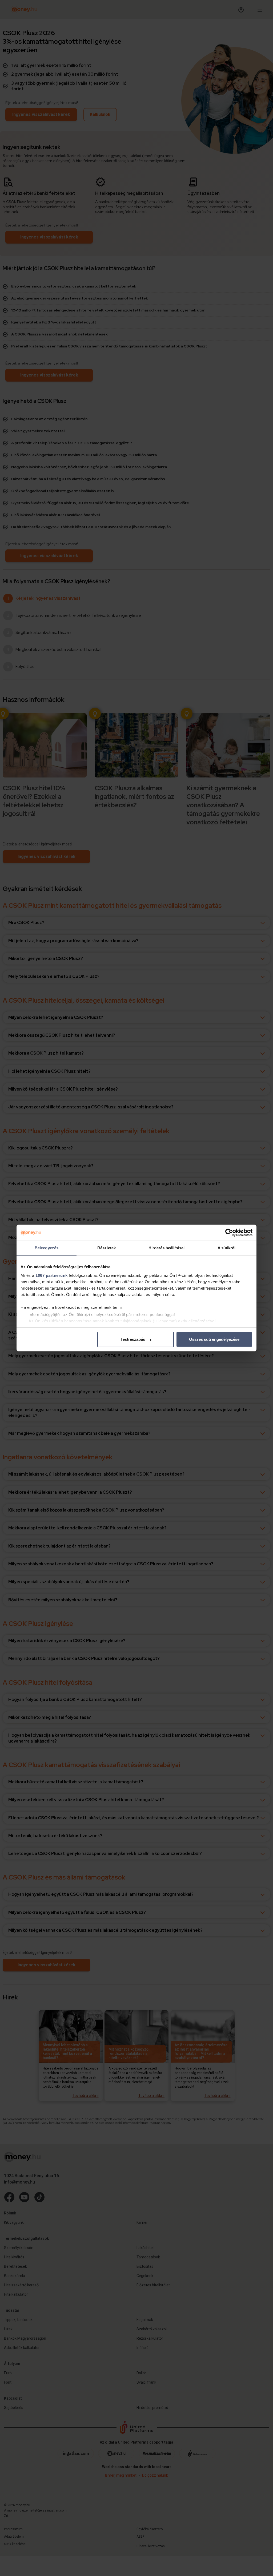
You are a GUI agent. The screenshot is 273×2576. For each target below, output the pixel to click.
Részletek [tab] (107, 1248)
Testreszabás (133, 1339)
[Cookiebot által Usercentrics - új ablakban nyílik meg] (229, 1233)
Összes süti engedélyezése (214, 1339)
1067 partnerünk (52, 1275)
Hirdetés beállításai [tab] (166, 1248)
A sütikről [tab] (227, 1248)
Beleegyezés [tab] (47, 1248)
